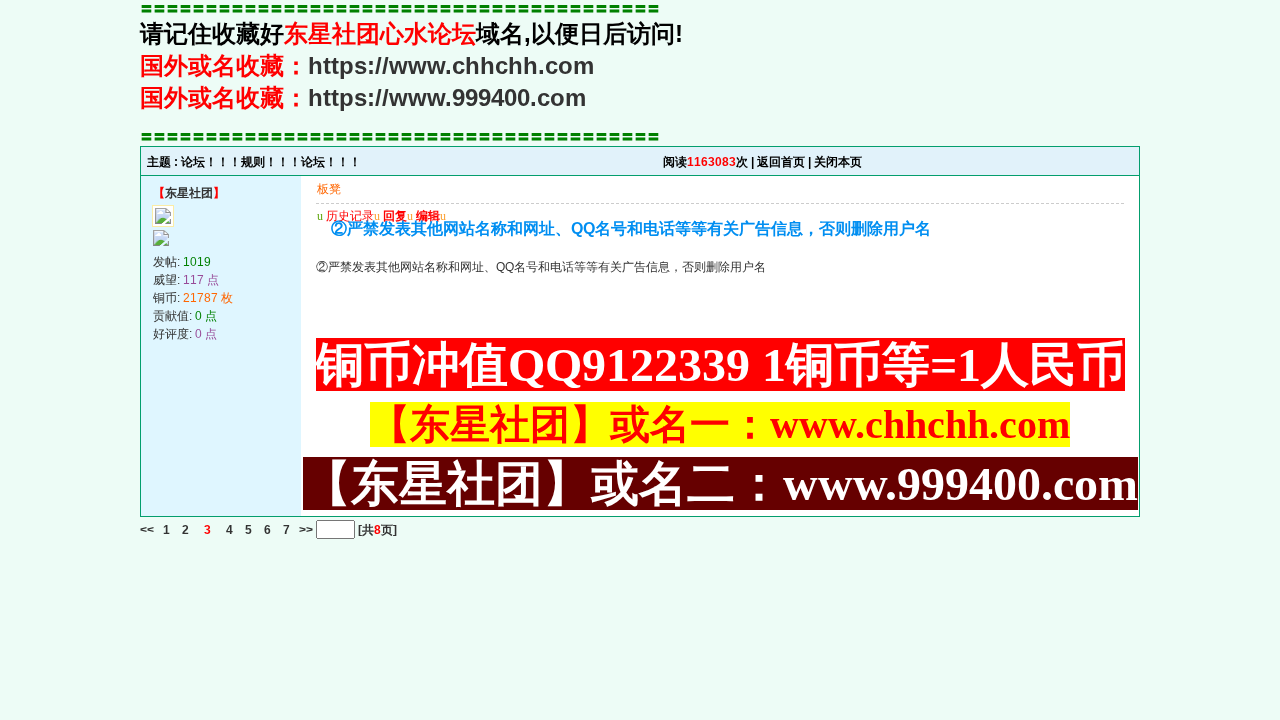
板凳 (329, 189)
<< (147, 530)
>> (304, 530)
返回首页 (781, 162)
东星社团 (189, 193)
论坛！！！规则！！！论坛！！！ (271, 162)
